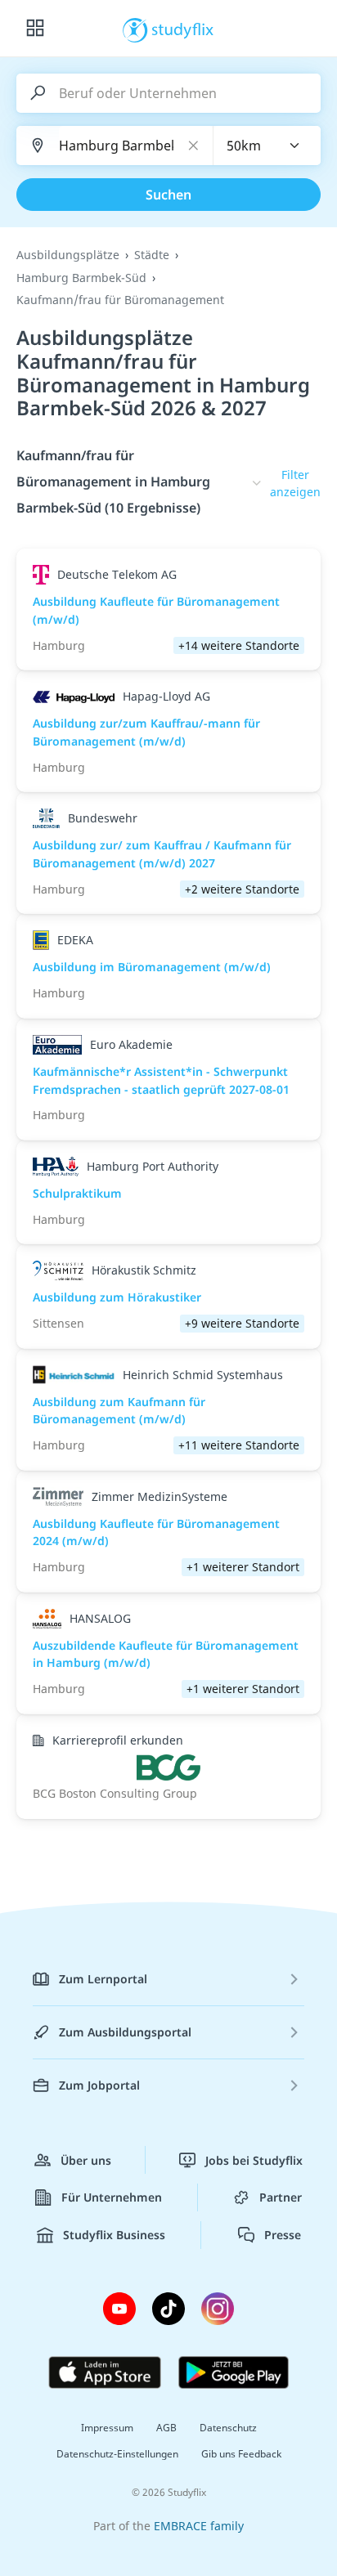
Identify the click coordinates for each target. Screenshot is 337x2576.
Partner (281, 2197)
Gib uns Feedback (241, 2454)
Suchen (168, 195)
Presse (283, 2235)
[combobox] (267, 146)
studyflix (183, 29)
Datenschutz (228, 2428)
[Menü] (35, 29)
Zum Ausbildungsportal (125, 2032)
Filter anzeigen (295, 484)
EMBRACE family (199, 2526)
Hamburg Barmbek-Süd (81, 278)
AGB (166, 2428)
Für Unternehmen (112, 2197)
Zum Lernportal (103, 1979)
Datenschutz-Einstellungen (117, 2454)
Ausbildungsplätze (68, 255)
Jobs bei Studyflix (254, 2160)
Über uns (86, 2160)
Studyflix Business (114, 2235)
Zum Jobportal (99, 2085)
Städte (152, 255)
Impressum (107, 2428)
